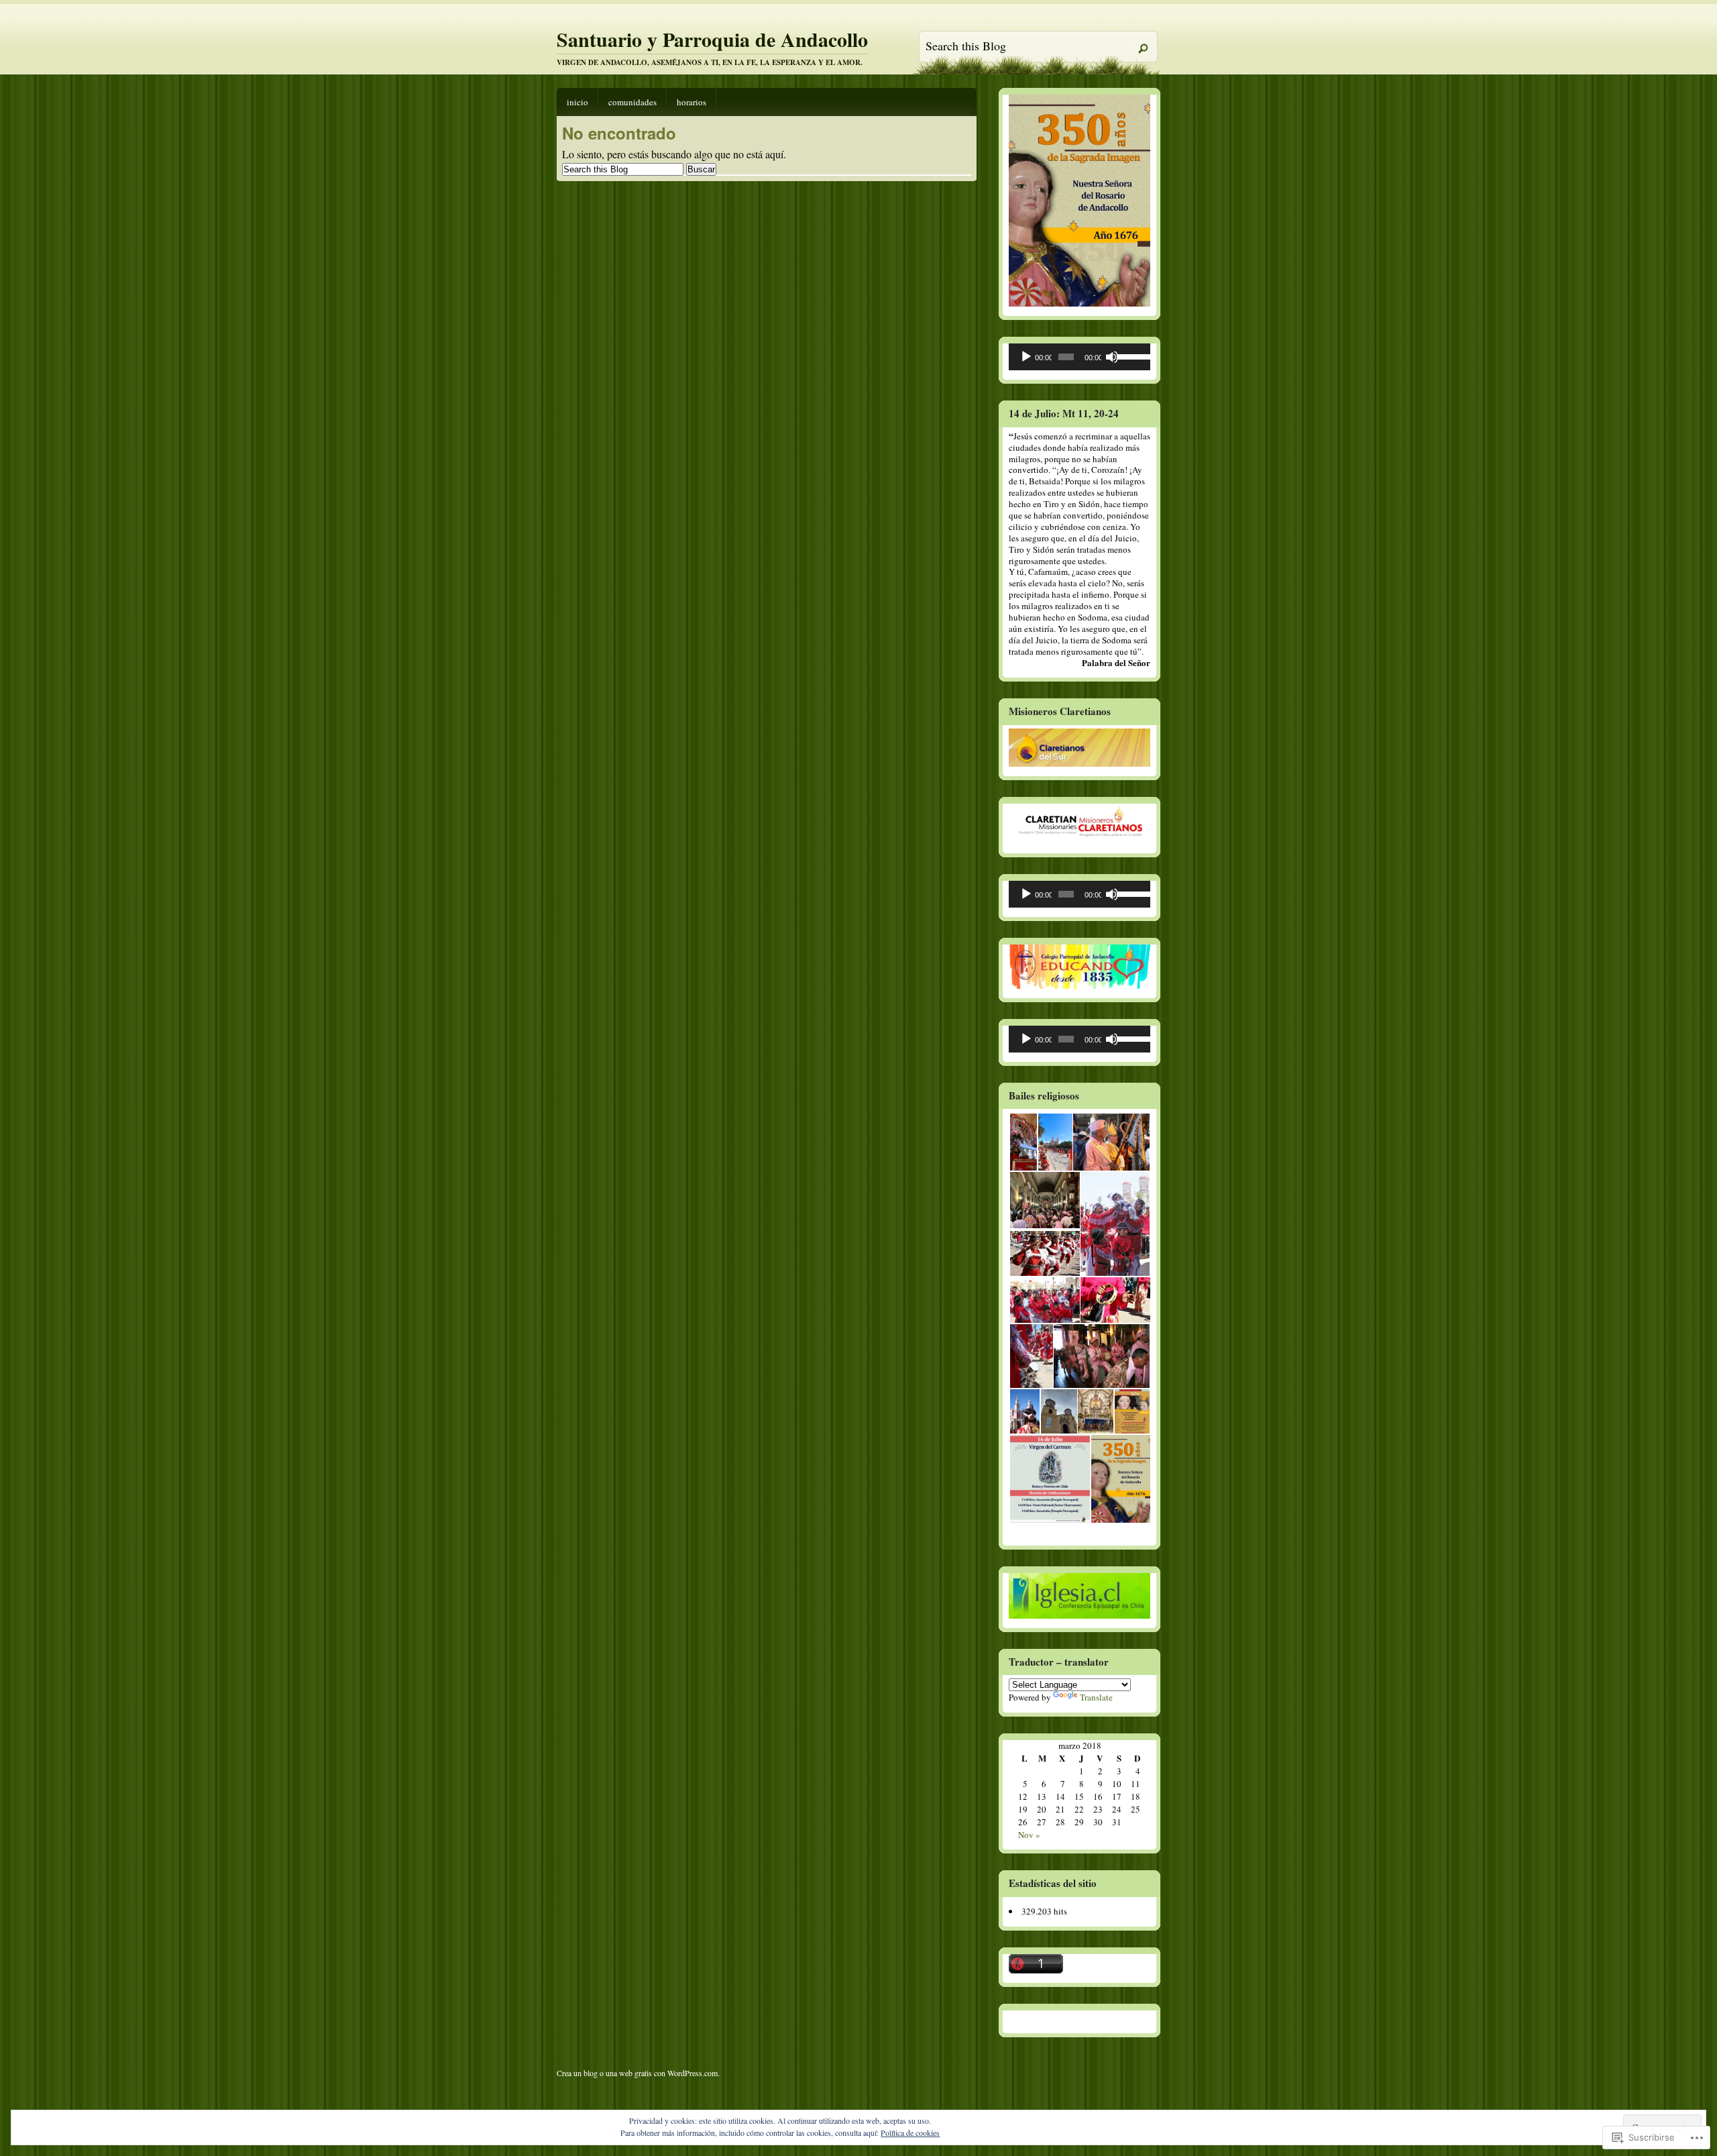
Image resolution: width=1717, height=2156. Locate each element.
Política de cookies (910, 2133)
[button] (1023, 1142)
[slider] (1130, 356)
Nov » (1029, 1835)
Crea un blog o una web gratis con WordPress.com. (638, 2073)
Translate (1096, 1697)
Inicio (577, 102)
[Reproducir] (1026, 357)
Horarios (691, 102)
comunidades (632, 102)
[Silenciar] (1112, 357)
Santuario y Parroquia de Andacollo (712, 39)
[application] (1079, 357)
